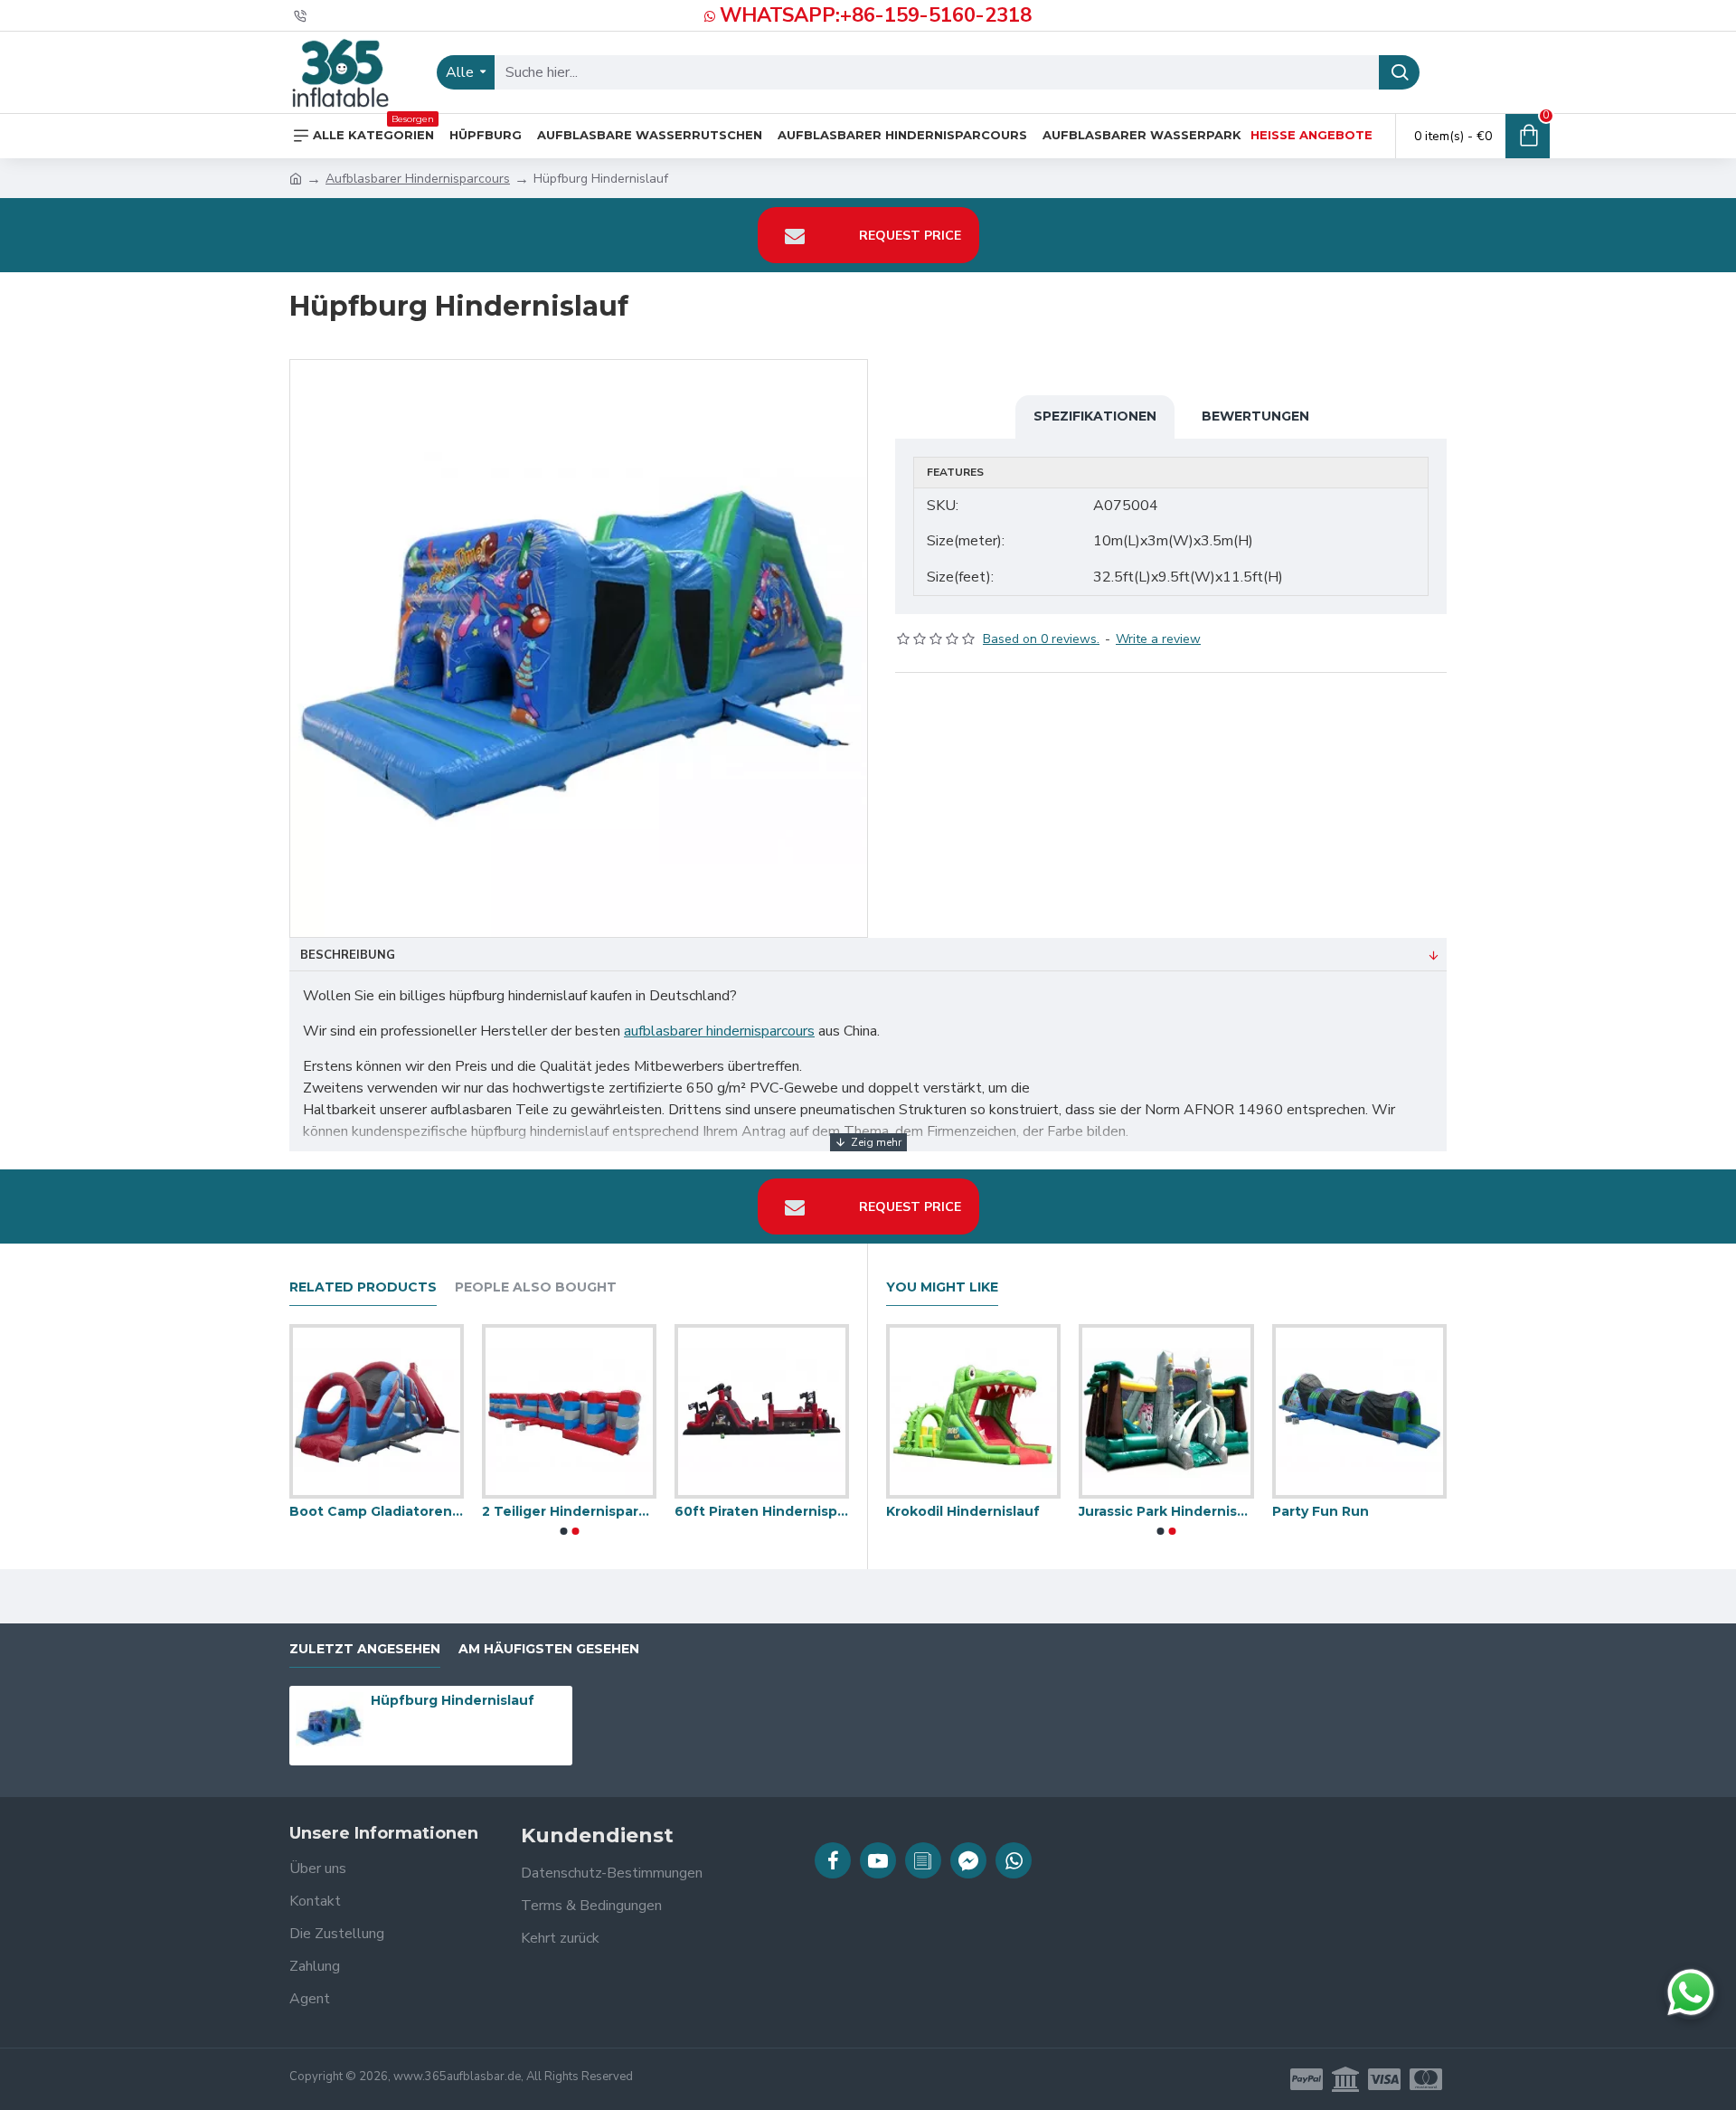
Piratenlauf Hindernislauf (760, 1511)
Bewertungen (1255, 416)
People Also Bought (536, 1287)
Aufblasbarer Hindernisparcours (418, 179)
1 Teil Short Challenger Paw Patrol (1340, 1511)
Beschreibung (348, 955)
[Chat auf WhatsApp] (1691, 1992)
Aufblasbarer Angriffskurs (954, 1511)
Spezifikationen (1095, 416)
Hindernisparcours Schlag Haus (376, 1511)
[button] (563, 1531)
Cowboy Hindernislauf (557, 1511)
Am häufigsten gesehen (549, 1649)
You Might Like (942, 1287)
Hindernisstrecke (1119, 1511)
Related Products (363, 1287)
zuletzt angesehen (365, 1649)
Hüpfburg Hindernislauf (453, 1700)
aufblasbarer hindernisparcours (719, 1031)
